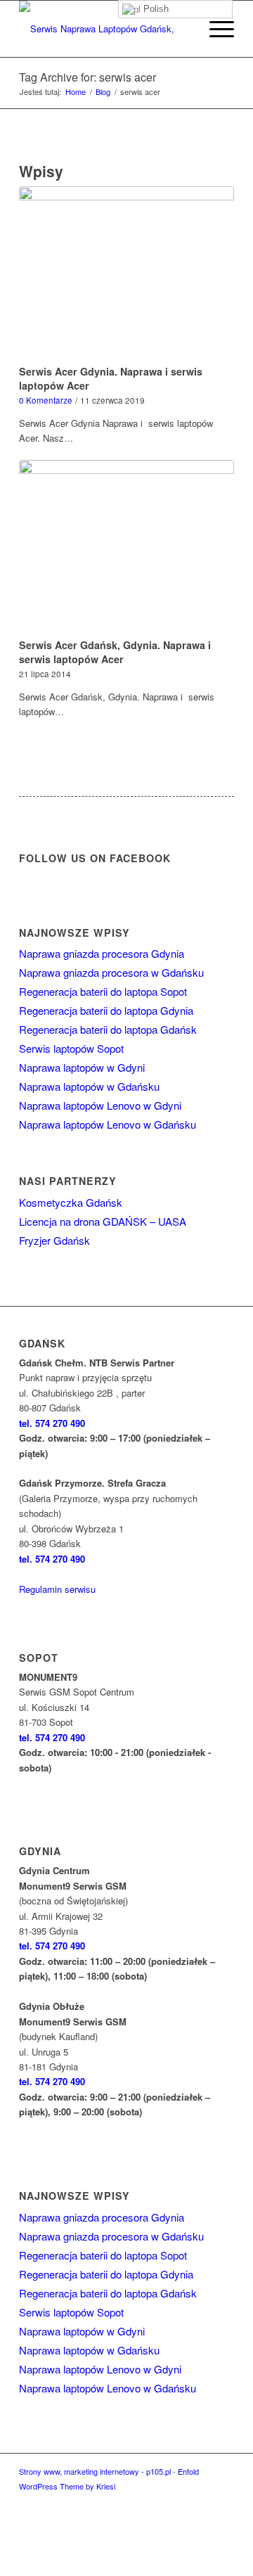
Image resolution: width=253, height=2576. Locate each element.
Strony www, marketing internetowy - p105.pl (95, 2471)
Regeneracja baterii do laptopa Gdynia (106, 1010)
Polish (155, 9)
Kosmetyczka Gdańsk (71, 1202)
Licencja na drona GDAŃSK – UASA (103, 1221)
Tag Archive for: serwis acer (87, 77)
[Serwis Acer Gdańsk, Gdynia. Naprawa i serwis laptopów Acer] (126, 547)
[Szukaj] (182, 29)
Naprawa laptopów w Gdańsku (89, 1086)
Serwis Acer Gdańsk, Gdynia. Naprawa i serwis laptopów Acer (115, 652)
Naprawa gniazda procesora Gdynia (102, 953)
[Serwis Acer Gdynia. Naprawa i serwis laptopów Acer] (126, 273)
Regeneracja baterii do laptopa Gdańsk (108, 1029)
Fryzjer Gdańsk (54, 1240)
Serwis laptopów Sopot (71, 1048)
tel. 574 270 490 (52, 1423)
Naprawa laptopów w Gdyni (82, 1067)
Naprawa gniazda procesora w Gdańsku (111, 972)
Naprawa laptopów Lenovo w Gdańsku (108, 1124)
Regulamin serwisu (57, 1589)
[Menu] (215, 29)
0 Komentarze (46, 400)
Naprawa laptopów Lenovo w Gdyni (100, 1105)
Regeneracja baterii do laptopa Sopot (103, 991)
